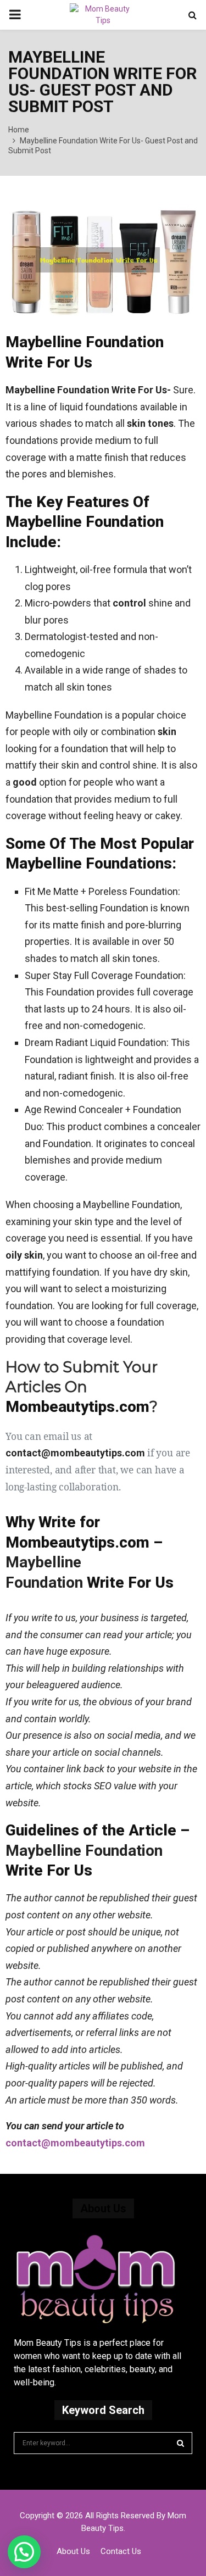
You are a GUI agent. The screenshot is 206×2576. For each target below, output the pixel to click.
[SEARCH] (180, 2443)
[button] (24, 2552)
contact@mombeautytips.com (75, 2143)
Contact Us (121, 2551)
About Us (73, 2551)
